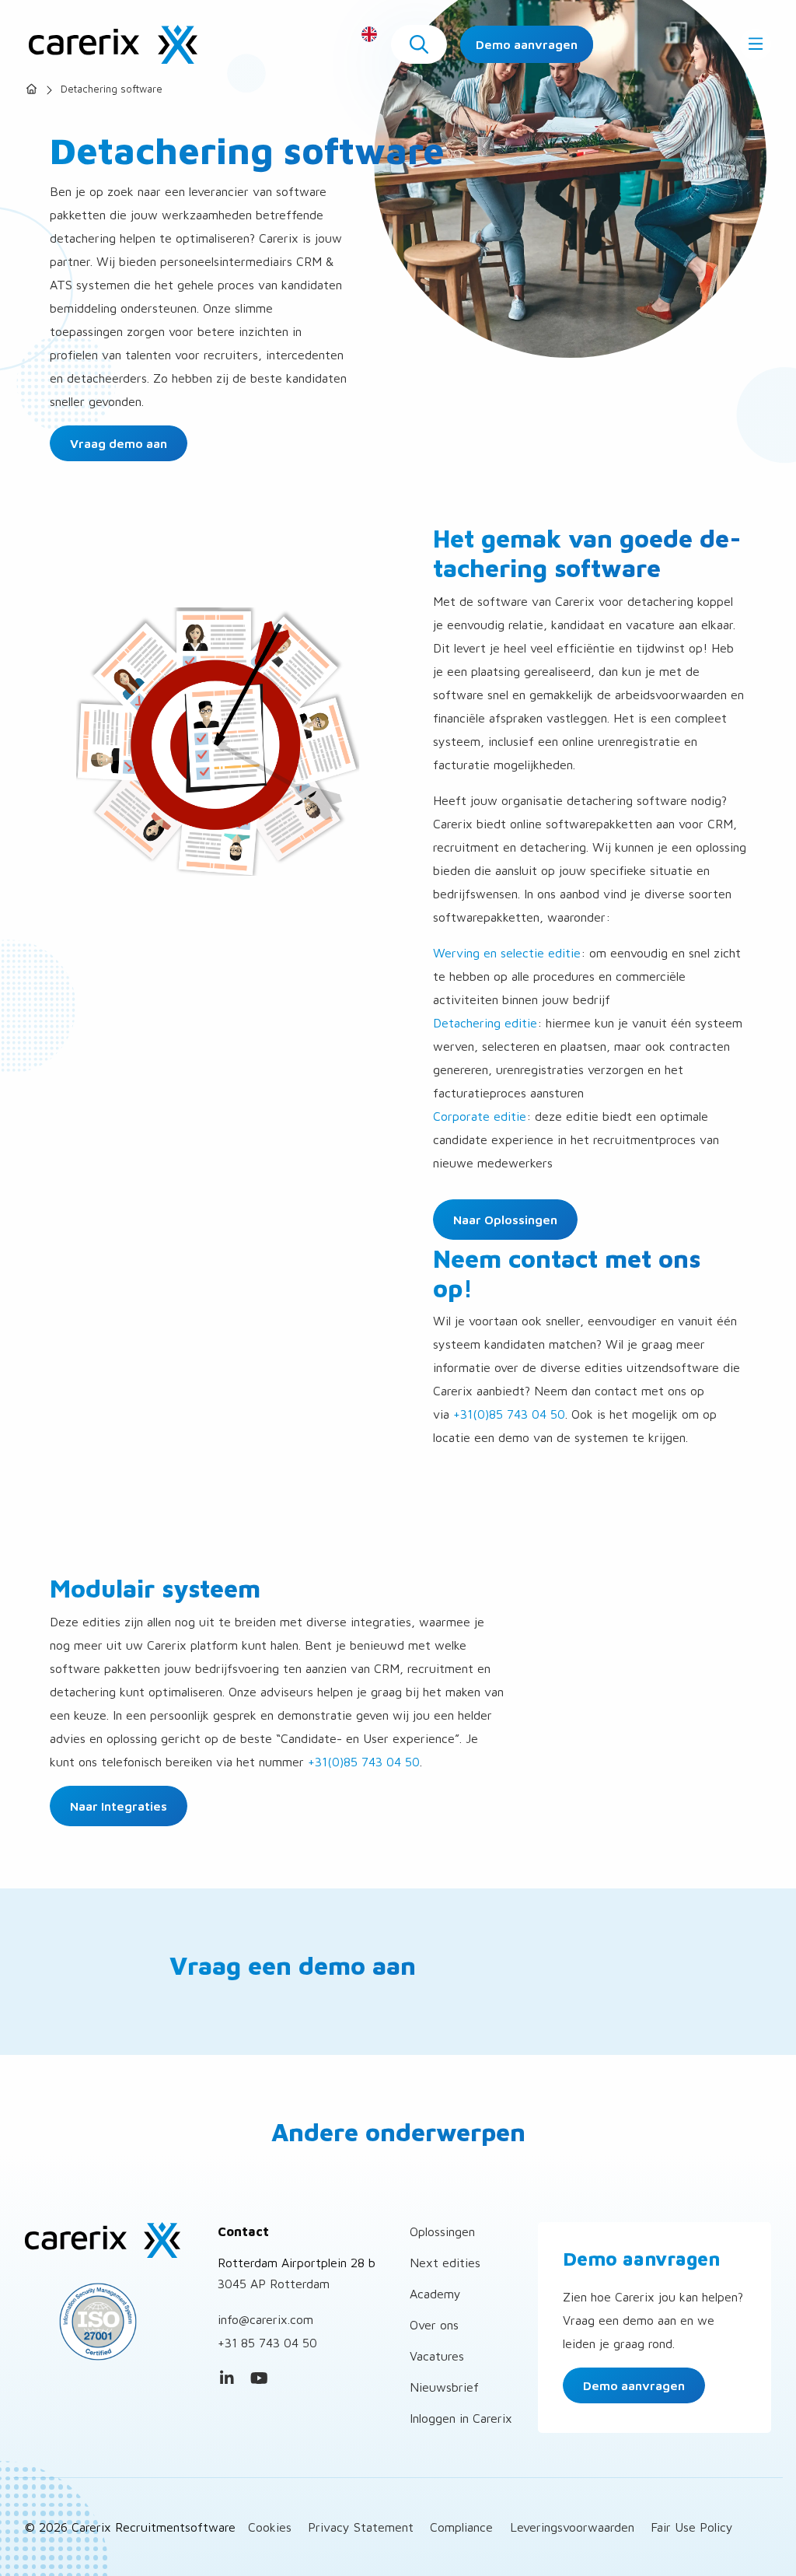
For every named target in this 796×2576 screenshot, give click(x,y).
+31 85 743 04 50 (267, 2343)
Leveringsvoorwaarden (572, 2527)
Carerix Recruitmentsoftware (113, 44)
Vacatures (437, 2356)
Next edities (445, 2263)
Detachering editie (485, 1023)
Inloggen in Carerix (461, 2418)
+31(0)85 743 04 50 (509, 1414)
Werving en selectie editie (507, 953)
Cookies (270, 2527)
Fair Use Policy (692, 2527)
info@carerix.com (265, 2319)
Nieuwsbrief (444, 2387)
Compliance (461, 2527)
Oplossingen (442, 2231)
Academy (435, 2294)
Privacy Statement (361, 2527)
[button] (419, 44)
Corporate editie (480, 1116)
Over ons (434, 2325)
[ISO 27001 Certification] (110, 2322)
